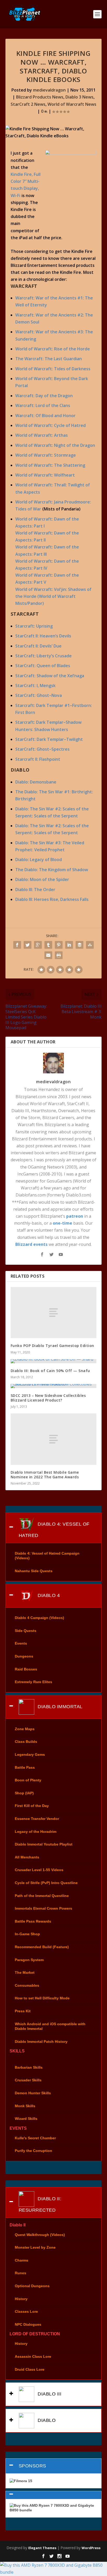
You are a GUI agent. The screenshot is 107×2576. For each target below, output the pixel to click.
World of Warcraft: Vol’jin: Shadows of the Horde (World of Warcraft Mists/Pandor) (53, 596)
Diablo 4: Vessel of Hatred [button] (54, 1530)
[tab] (54, 1528)
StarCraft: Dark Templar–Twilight (49, 739)
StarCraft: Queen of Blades (43, 666)
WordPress (91, 2548)
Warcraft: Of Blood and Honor (45, 416)
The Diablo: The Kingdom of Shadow (52, 870)
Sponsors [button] (32, 2466)
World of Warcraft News (72, 104)
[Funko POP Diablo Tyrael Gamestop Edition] (54, 1313)
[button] (54, 2495)
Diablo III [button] (49, 2394)
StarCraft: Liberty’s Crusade (44, 656)
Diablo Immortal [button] (59, 1707)
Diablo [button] (46, 2420)
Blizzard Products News (40, 97)
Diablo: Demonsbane (36, 782)
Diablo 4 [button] (48, 1595)
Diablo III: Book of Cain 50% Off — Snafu (50, 1371)
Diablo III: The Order (35, 890)
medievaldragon (49, 90)
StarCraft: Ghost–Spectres (42, 749)
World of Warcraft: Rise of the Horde (53, 349)
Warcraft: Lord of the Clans (43, 405)
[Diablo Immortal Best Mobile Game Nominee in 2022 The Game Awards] (54, 1439)
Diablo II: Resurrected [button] (40, 2204)
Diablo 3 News (79, 97)
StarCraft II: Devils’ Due (38, 646)
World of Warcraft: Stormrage (46, 455)
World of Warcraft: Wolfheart (45, 475)
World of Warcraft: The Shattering (50, 465)
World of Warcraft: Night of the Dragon (55, 445)
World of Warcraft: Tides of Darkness (53, 369)
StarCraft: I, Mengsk (35, 686)
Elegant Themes (42, 2548)
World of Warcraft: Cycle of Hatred (51, 425)
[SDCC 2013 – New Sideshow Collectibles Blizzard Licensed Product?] (54, 1386)
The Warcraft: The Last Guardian (49, 359)
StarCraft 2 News (28, 104)
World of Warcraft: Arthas (42, 435)
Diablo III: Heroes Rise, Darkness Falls (52, 899)
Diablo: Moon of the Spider (42, 879)
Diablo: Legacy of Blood (39, 860)
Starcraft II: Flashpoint (38, 759)
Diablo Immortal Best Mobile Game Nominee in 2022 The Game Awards (45, 1475)
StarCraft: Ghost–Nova (39, 695)
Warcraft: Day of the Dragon (44, 396)
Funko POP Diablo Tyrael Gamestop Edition (52, 1346)
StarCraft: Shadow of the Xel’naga (50, 676)
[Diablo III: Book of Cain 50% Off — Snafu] (54, 1361)
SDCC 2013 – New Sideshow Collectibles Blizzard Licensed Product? (48, 1398)
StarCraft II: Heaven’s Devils (43, 636)
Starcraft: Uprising (34, 626)
